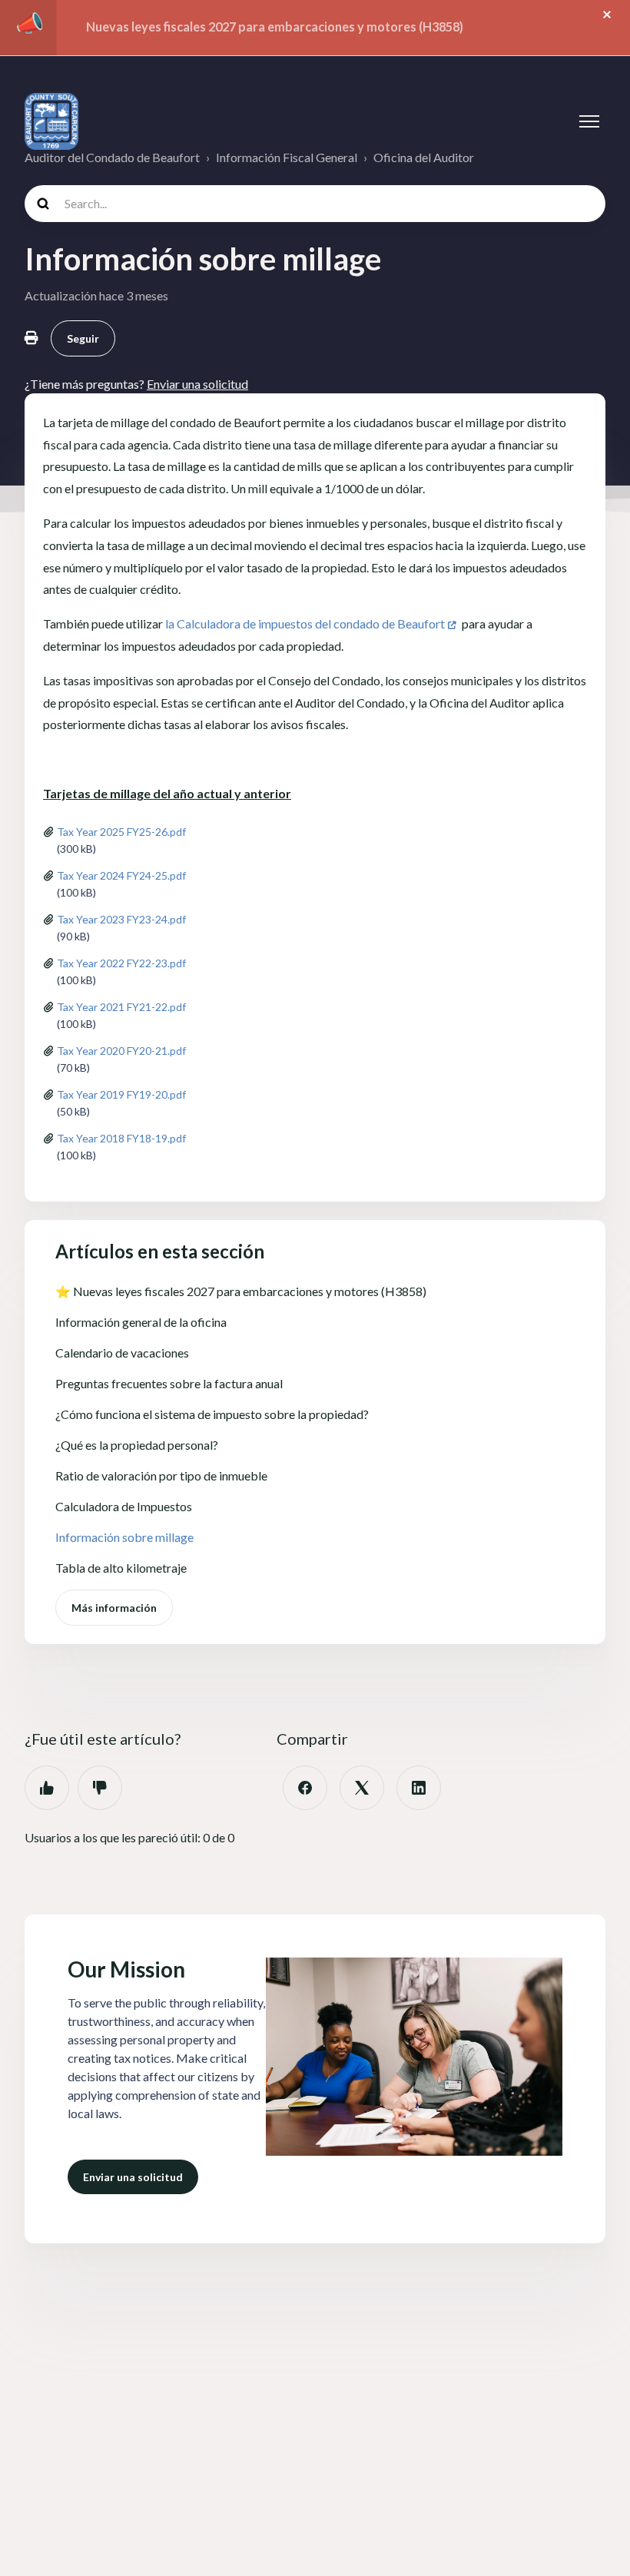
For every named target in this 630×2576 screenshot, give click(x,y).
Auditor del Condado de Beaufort (112, 157)
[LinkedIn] (419, 1788)
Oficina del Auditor (424, 157)
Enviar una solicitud (133, 2177)
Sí (47, 1788)
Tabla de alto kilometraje (121, 1568)
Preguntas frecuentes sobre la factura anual (169, 1383)
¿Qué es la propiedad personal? (137, 1445)
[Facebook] (305, 1788)
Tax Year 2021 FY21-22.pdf (121, 1007)
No (100, 1788)
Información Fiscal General (287, 157)
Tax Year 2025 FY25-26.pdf (121, 832)
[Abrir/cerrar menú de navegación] (589, 121)
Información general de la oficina (141, 1322)
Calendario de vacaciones (122, 1353)
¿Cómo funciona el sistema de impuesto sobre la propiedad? (212, 1414)
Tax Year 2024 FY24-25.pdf (121, 875)
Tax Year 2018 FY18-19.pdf (121, 1138)
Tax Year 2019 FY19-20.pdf (121, 1094)
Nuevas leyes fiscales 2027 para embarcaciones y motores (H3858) (275, 27)
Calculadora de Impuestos (124, 1506)
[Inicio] (51, 121)
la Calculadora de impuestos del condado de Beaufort (305, 623)
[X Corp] (362, 1788)
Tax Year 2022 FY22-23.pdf (121, 963)
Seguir (83, 338)
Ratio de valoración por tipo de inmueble (161, 1475)
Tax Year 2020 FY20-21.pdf (121, 1051)
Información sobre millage (124, 1537)
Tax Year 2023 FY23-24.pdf (121, 919)
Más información (114, 1608)
